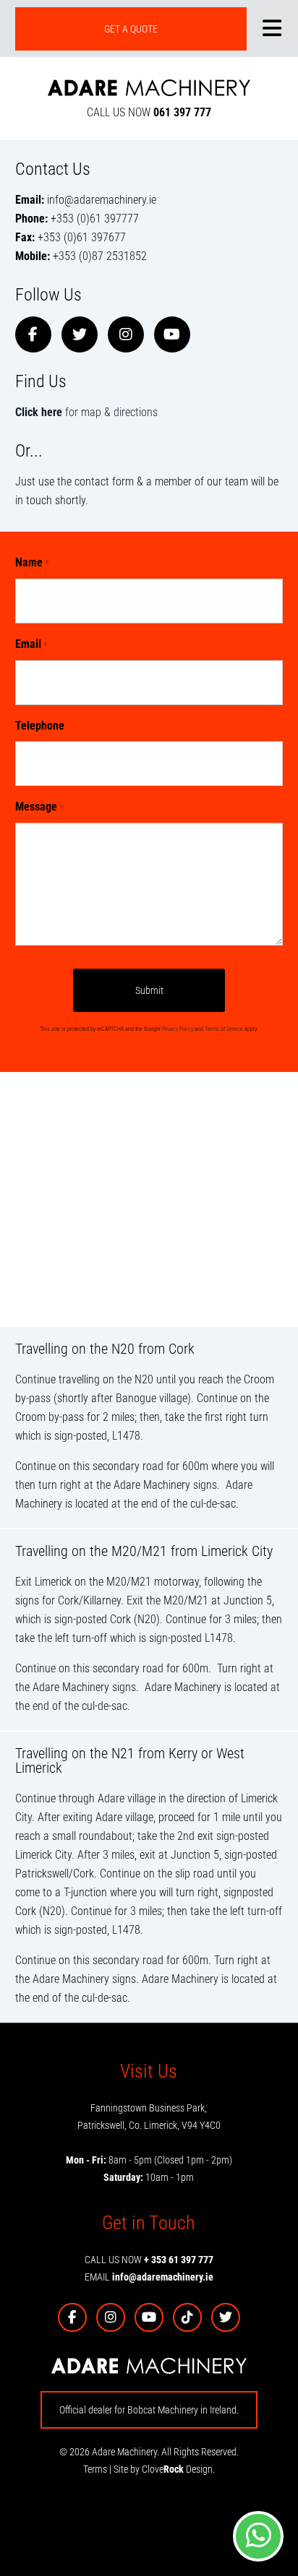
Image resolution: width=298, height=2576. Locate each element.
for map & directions (86, 412)
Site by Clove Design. (164, 2469)
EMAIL (149, 2277)
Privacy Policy (178, 1029)
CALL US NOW (149, 112)
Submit (149, 990)
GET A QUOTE (131, 29)
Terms (95, 2469)
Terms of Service (224, 1029)
